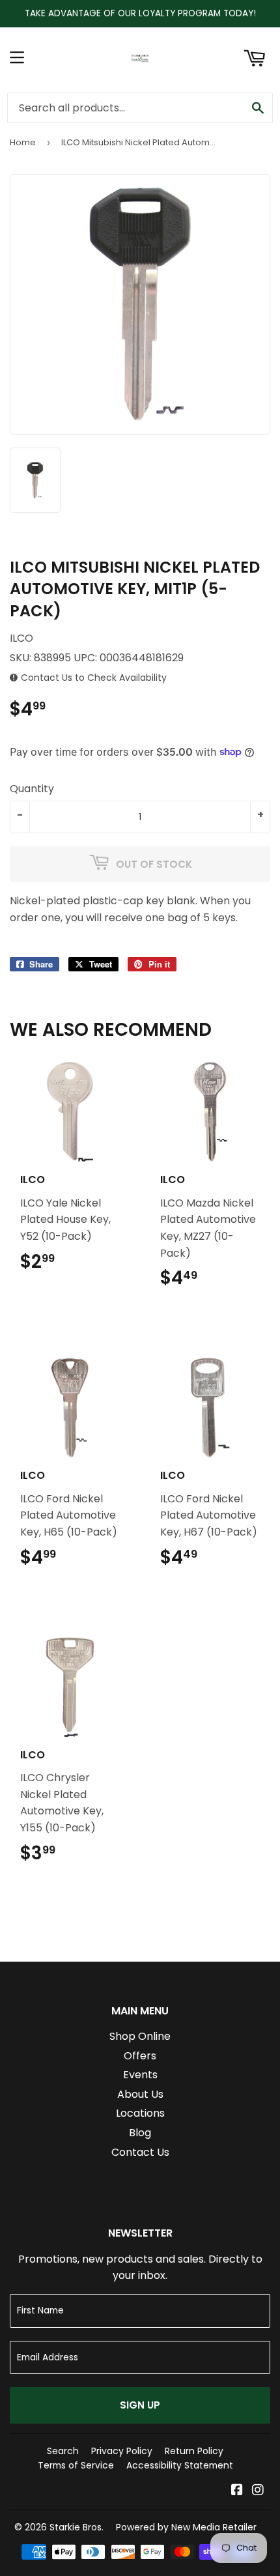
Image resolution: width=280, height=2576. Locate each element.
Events (140, 2075)
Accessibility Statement (180, 2465)
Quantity (32, 789)
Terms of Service (76, 2465)
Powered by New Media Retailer (186, 2527)
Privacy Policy (122, 2451)
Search (63, 2451)
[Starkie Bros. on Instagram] (258, 2491)
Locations (140, 2113)
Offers (140, 2056)
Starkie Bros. (77, 2527)
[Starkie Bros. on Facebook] (237, 2491)
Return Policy (194, 2451)
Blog (140, 2133)
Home (23, 142)
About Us (140, 2094)
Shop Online (140, 2036)
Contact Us (140, 2152)
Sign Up (140, 2405)
